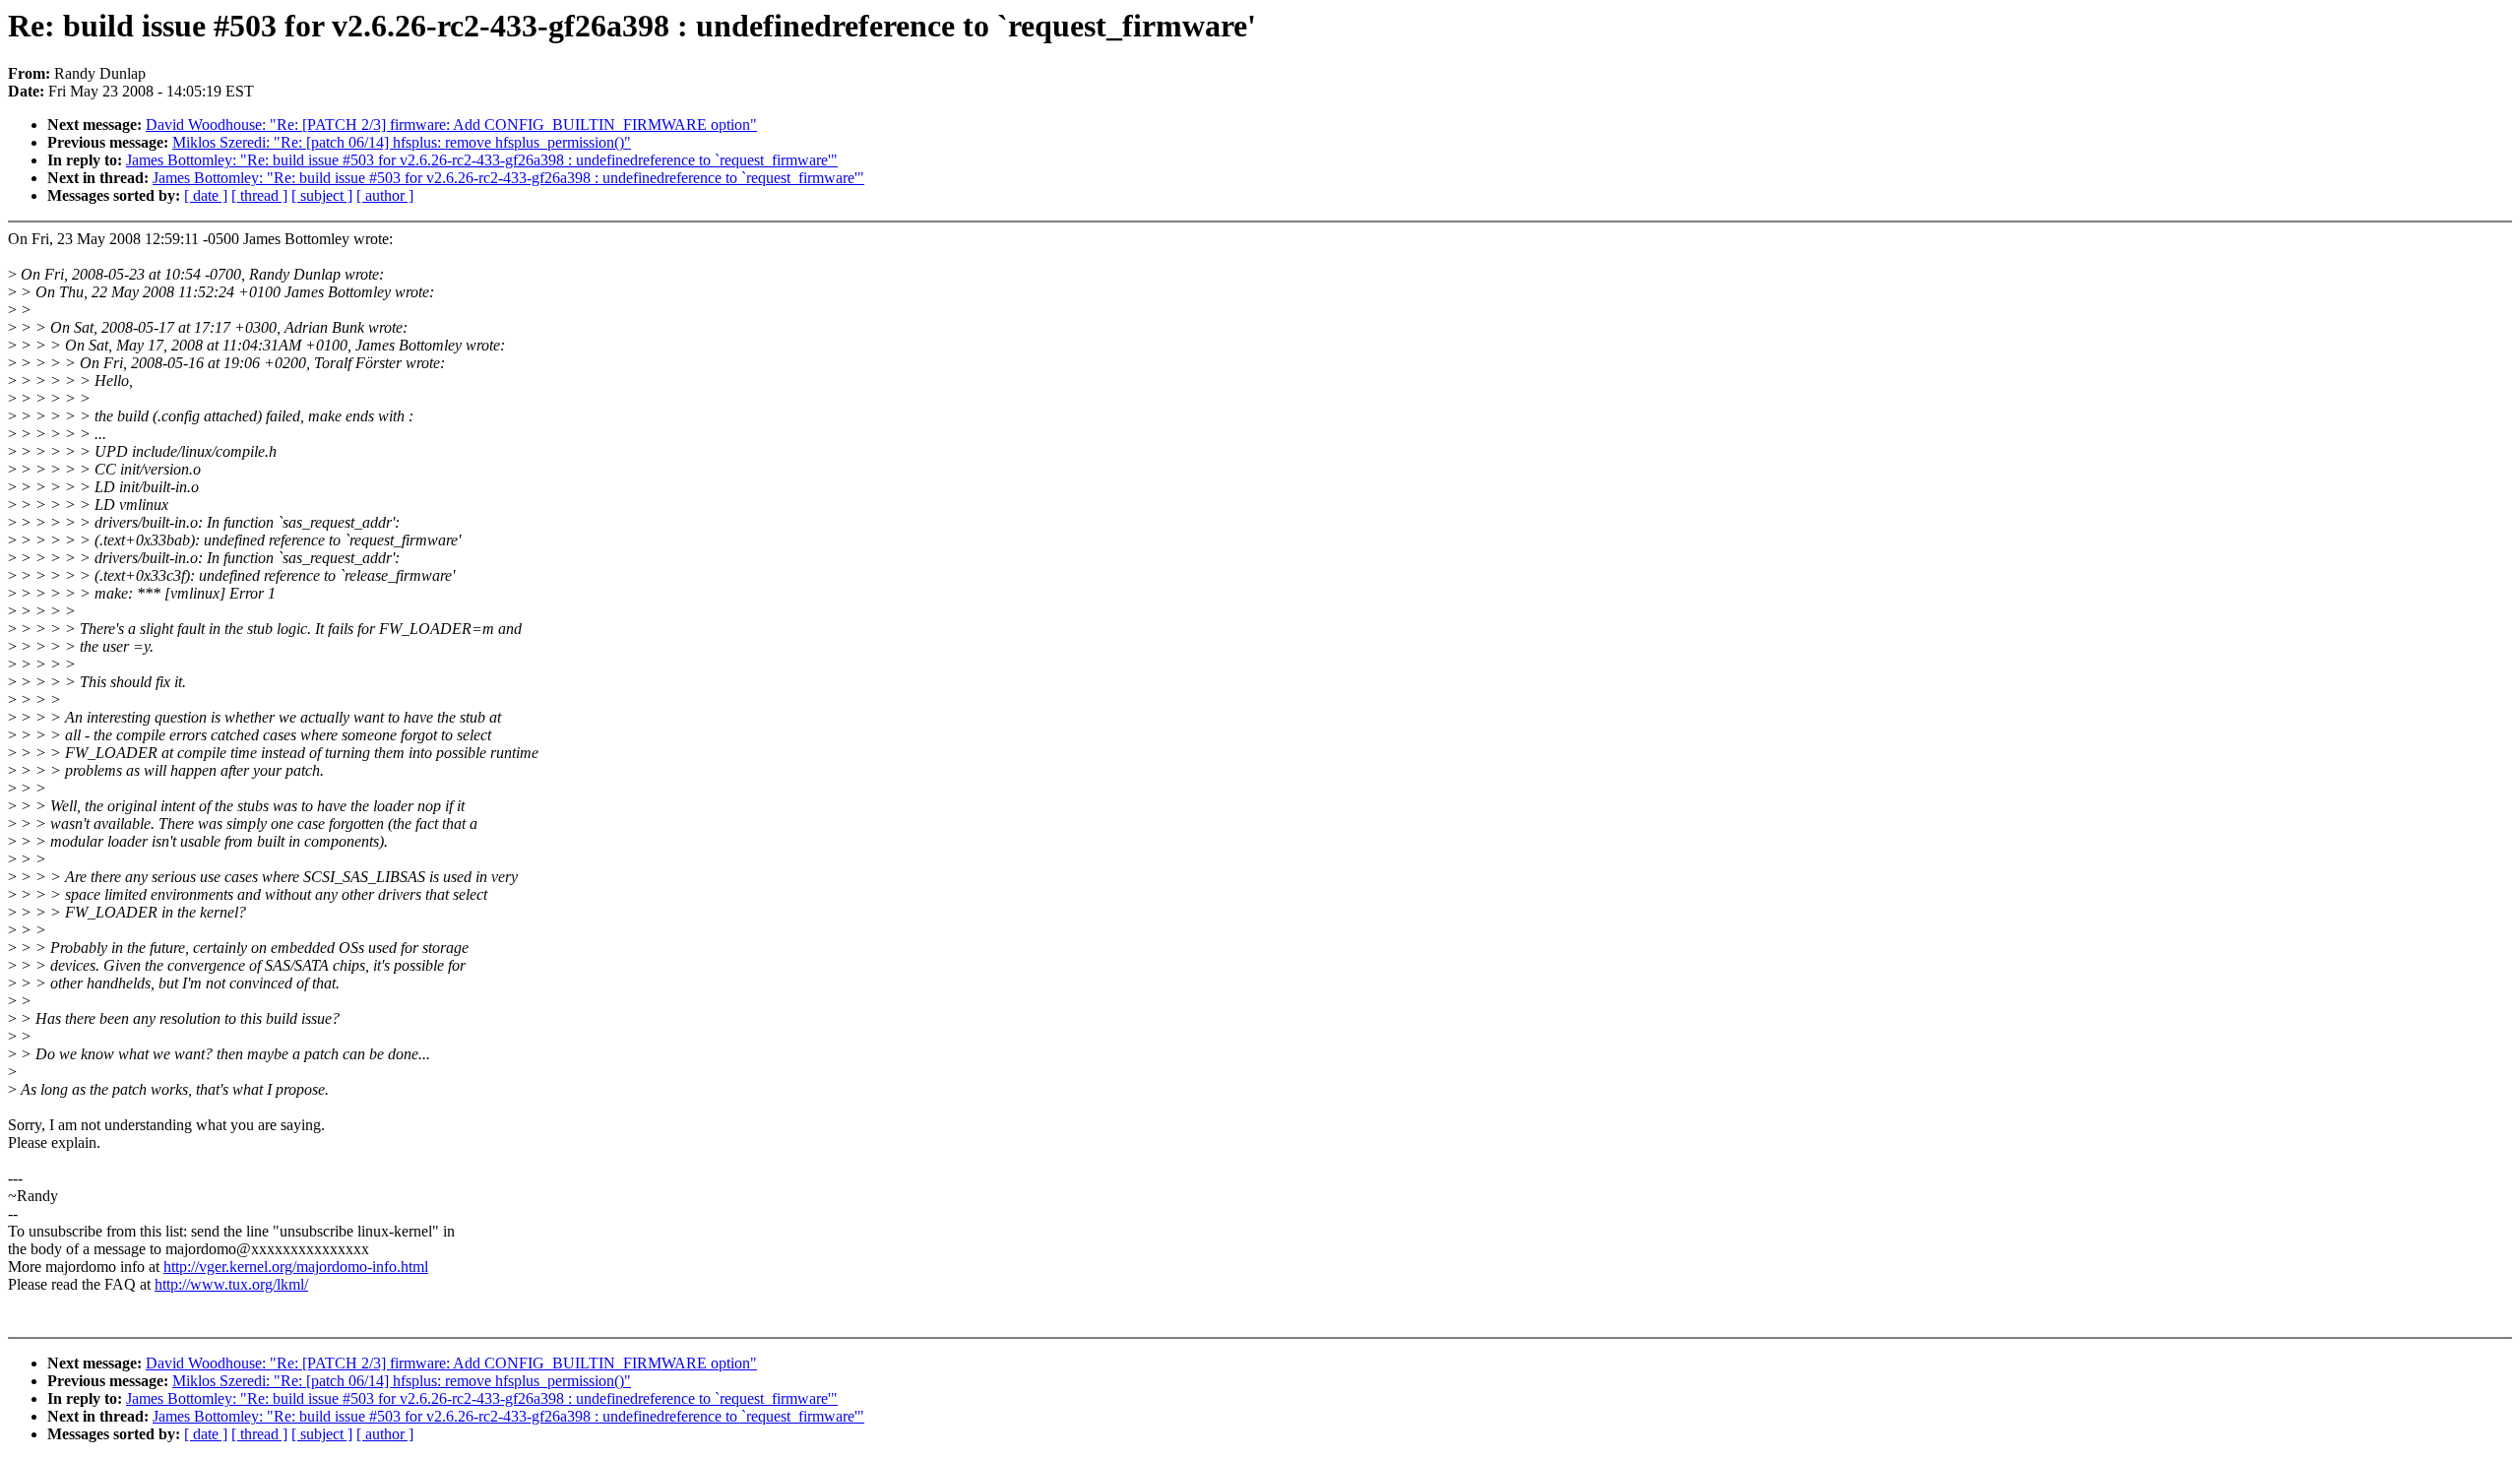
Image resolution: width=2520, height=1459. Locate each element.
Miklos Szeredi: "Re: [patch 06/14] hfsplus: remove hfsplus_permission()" (402, 142)
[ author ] (385, 195)
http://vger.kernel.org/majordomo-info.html (296, 1267)
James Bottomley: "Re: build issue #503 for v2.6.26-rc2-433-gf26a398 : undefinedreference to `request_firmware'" (482, 160)
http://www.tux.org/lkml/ (231, 1284)
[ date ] (206, 195)
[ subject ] (322, 195)
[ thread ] (259, 195)
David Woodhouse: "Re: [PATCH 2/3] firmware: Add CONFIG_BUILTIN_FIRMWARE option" (451, 125)
